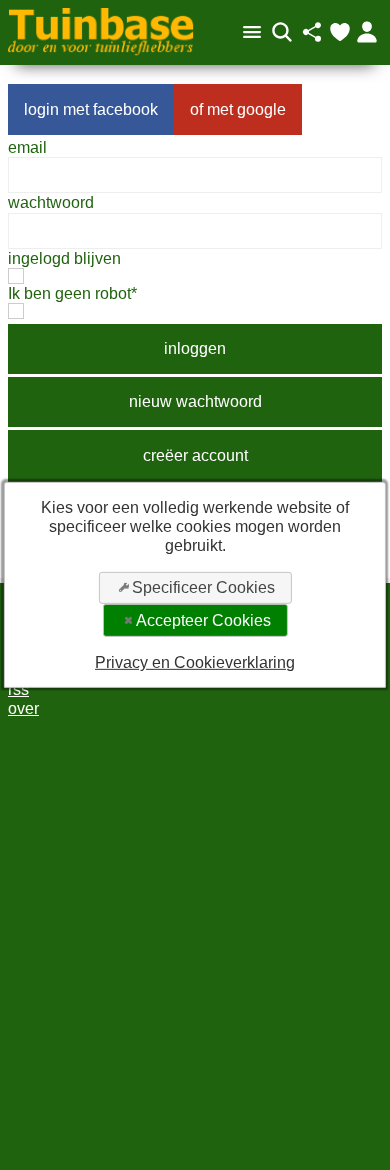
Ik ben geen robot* (72, 293)
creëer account (195, 455)
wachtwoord (51, 202)
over (23, 708)
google (261, 109)
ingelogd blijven (64, 258)
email (27, 147)
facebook (125, 109)
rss (18, 689)
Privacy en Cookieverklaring (195, 662)
